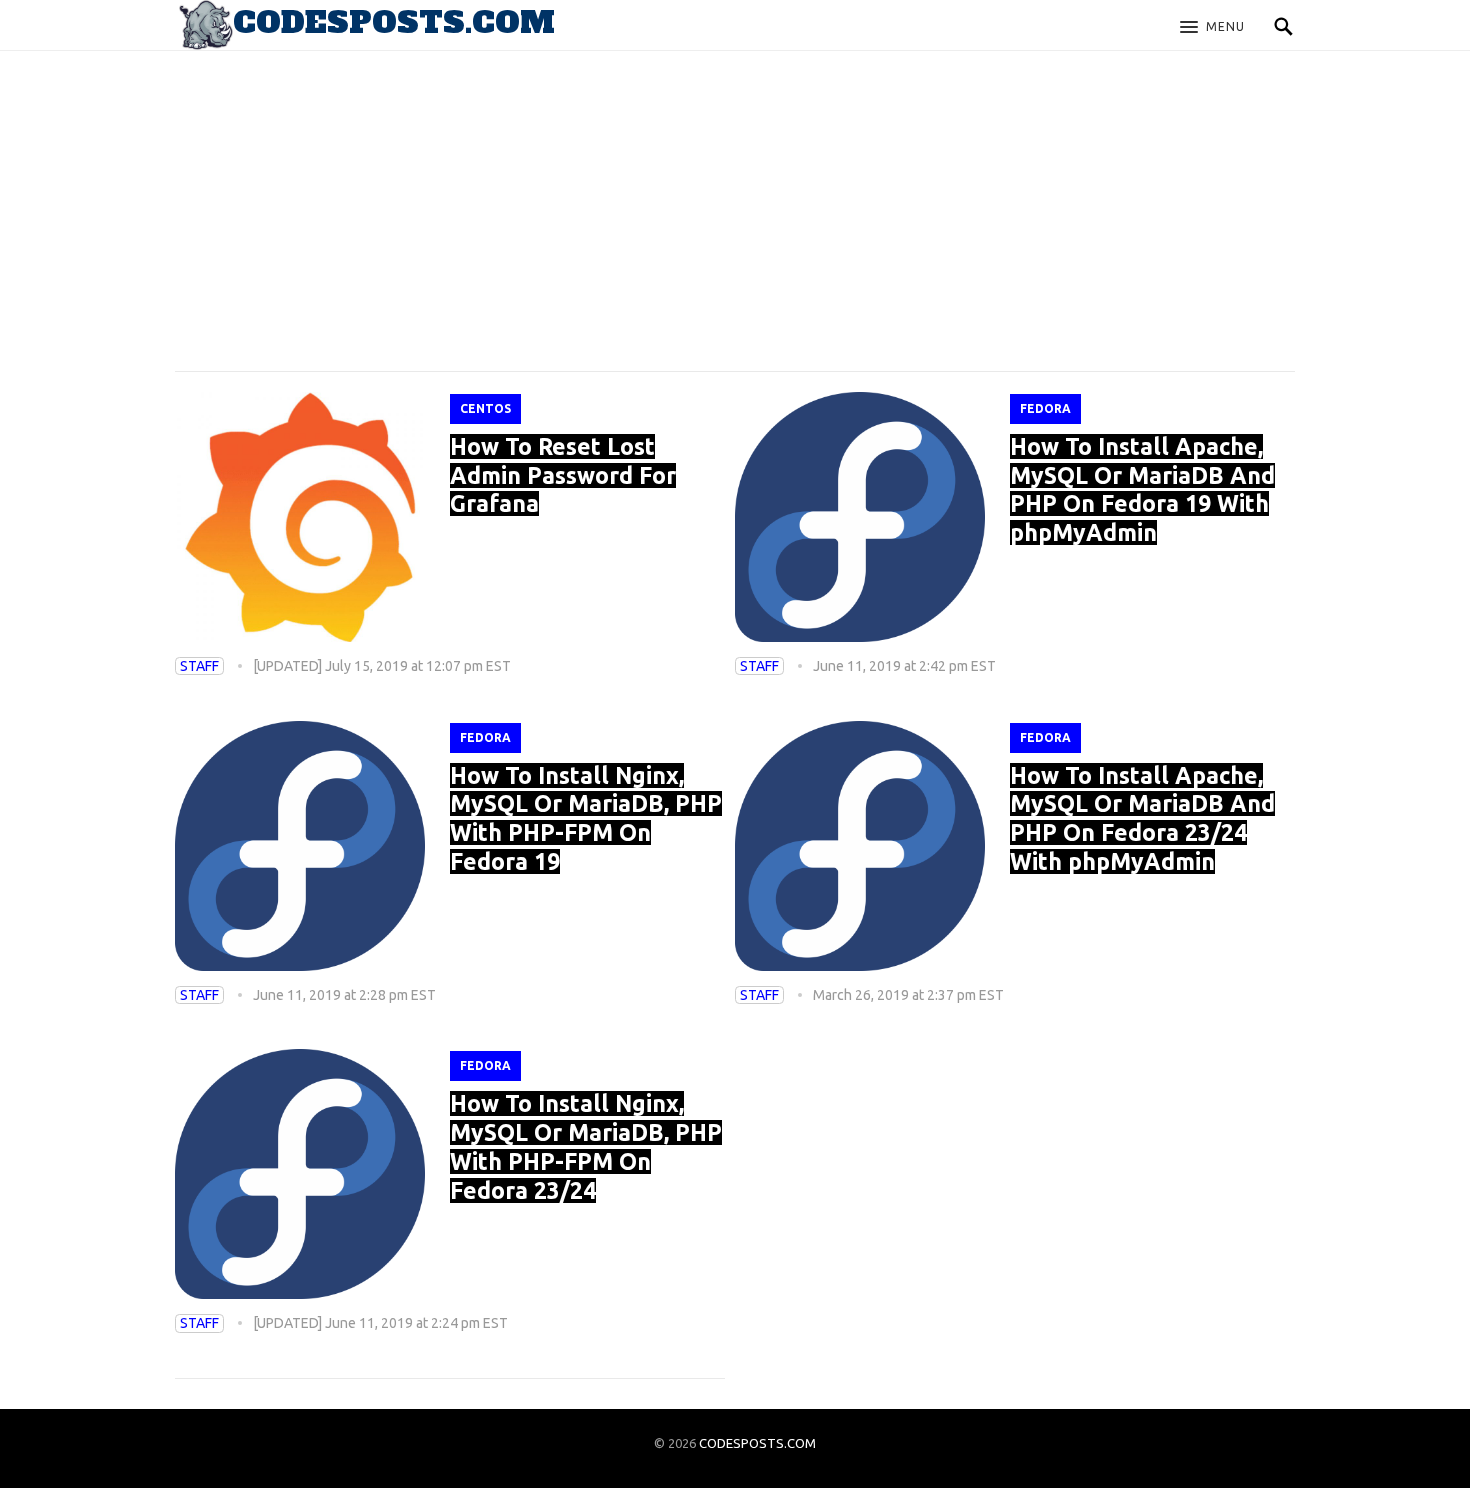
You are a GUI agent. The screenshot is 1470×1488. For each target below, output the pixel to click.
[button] (1212, 28)
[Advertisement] (735, 190)
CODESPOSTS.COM (757, 1443)
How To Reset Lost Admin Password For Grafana (563, 475)
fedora (1045, 408)
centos (485, 408)
